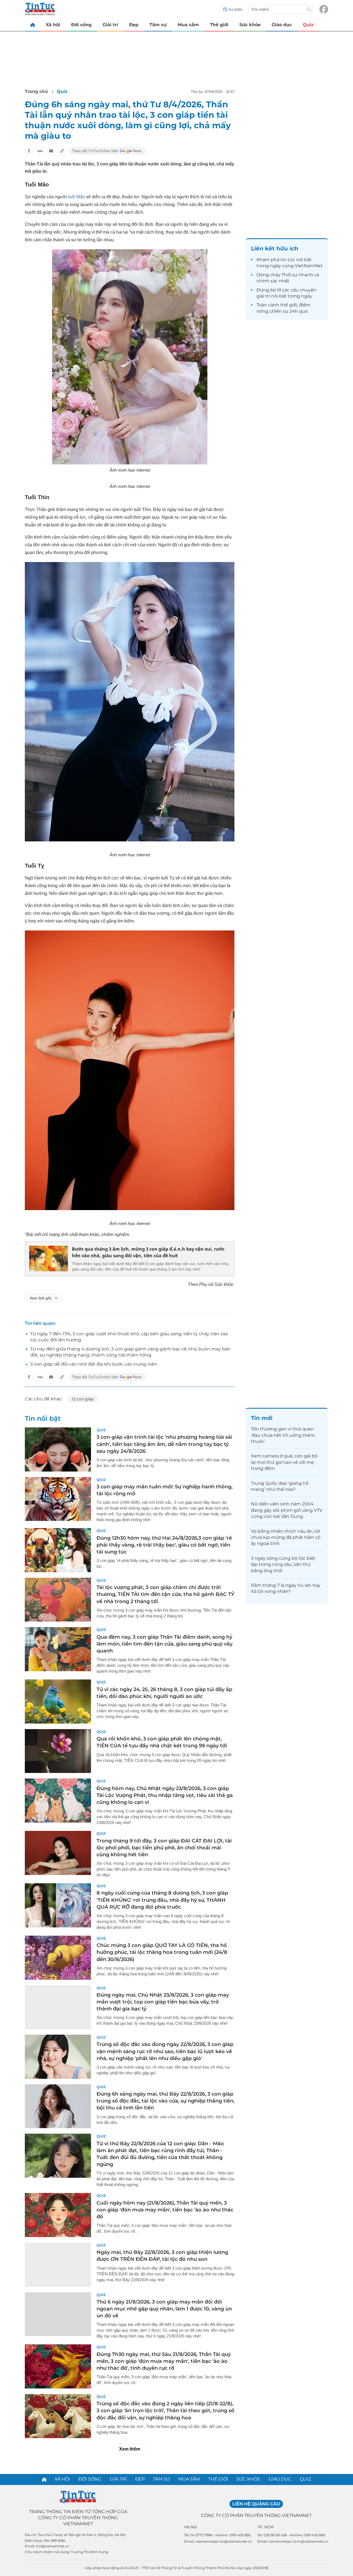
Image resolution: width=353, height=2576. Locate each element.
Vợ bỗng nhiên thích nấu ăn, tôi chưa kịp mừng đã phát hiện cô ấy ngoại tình (286, 1537)
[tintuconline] (33, 25)
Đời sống (81, 25)
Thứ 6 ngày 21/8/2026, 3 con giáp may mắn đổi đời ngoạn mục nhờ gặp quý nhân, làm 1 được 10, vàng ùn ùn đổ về (164, 2309)
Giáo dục (282, 25)
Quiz (308, 25)
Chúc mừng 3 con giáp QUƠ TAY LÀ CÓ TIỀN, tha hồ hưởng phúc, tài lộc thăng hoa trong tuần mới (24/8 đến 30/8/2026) (162, 1952)
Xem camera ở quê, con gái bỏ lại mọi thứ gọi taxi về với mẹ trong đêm (284, 1462)
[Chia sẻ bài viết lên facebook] (29, 151)
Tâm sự (158, 25)
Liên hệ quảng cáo (256, 2504)
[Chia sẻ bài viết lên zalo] (40, 151)
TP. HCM (265, 2527)
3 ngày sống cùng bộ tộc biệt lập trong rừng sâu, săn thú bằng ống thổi (283, 1564)
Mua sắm (188, 25)
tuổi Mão (77, 197)
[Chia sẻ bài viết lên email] (51, 151)
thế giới (289, 305)
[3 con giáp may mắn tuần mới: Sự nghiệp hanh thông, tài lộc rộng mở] (58, 1499)
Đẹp (134, 25)
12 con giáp (83, 1399)
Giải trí (110, 25)
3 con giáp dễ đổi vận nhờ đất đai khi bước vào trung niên (94, 1364)
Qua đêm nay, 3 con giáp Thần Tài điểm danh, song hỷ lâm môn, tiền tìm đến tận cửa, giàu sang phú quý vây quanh (165, 1644)
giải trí (263, 296)
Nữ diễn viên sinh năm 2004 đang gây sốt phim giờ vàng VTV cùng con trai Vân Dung (287, 1510)
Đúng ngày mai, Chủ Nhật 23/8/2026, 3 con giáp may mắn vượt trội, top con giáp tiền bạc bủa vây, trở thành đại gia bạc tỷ (163, 2002)
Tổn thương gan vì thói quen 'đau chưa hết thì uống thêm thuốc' (283, 1435)
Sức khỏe (250, 25)
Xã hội (53, 25)
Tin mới (262, 1418)
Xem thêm (130, 2449)
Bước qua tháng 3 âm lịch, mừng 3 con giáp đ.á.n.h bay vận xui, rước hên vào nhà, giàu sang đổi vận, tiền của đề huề (148, 1252)
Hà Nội (191, 2527)
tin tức (288, 260)
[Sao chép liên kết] (62, 151)
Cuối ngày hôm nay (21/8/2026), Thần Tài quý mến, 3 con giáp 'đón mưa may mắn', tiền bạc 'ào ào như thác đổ (165, 2210)
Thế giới (219, 25)
